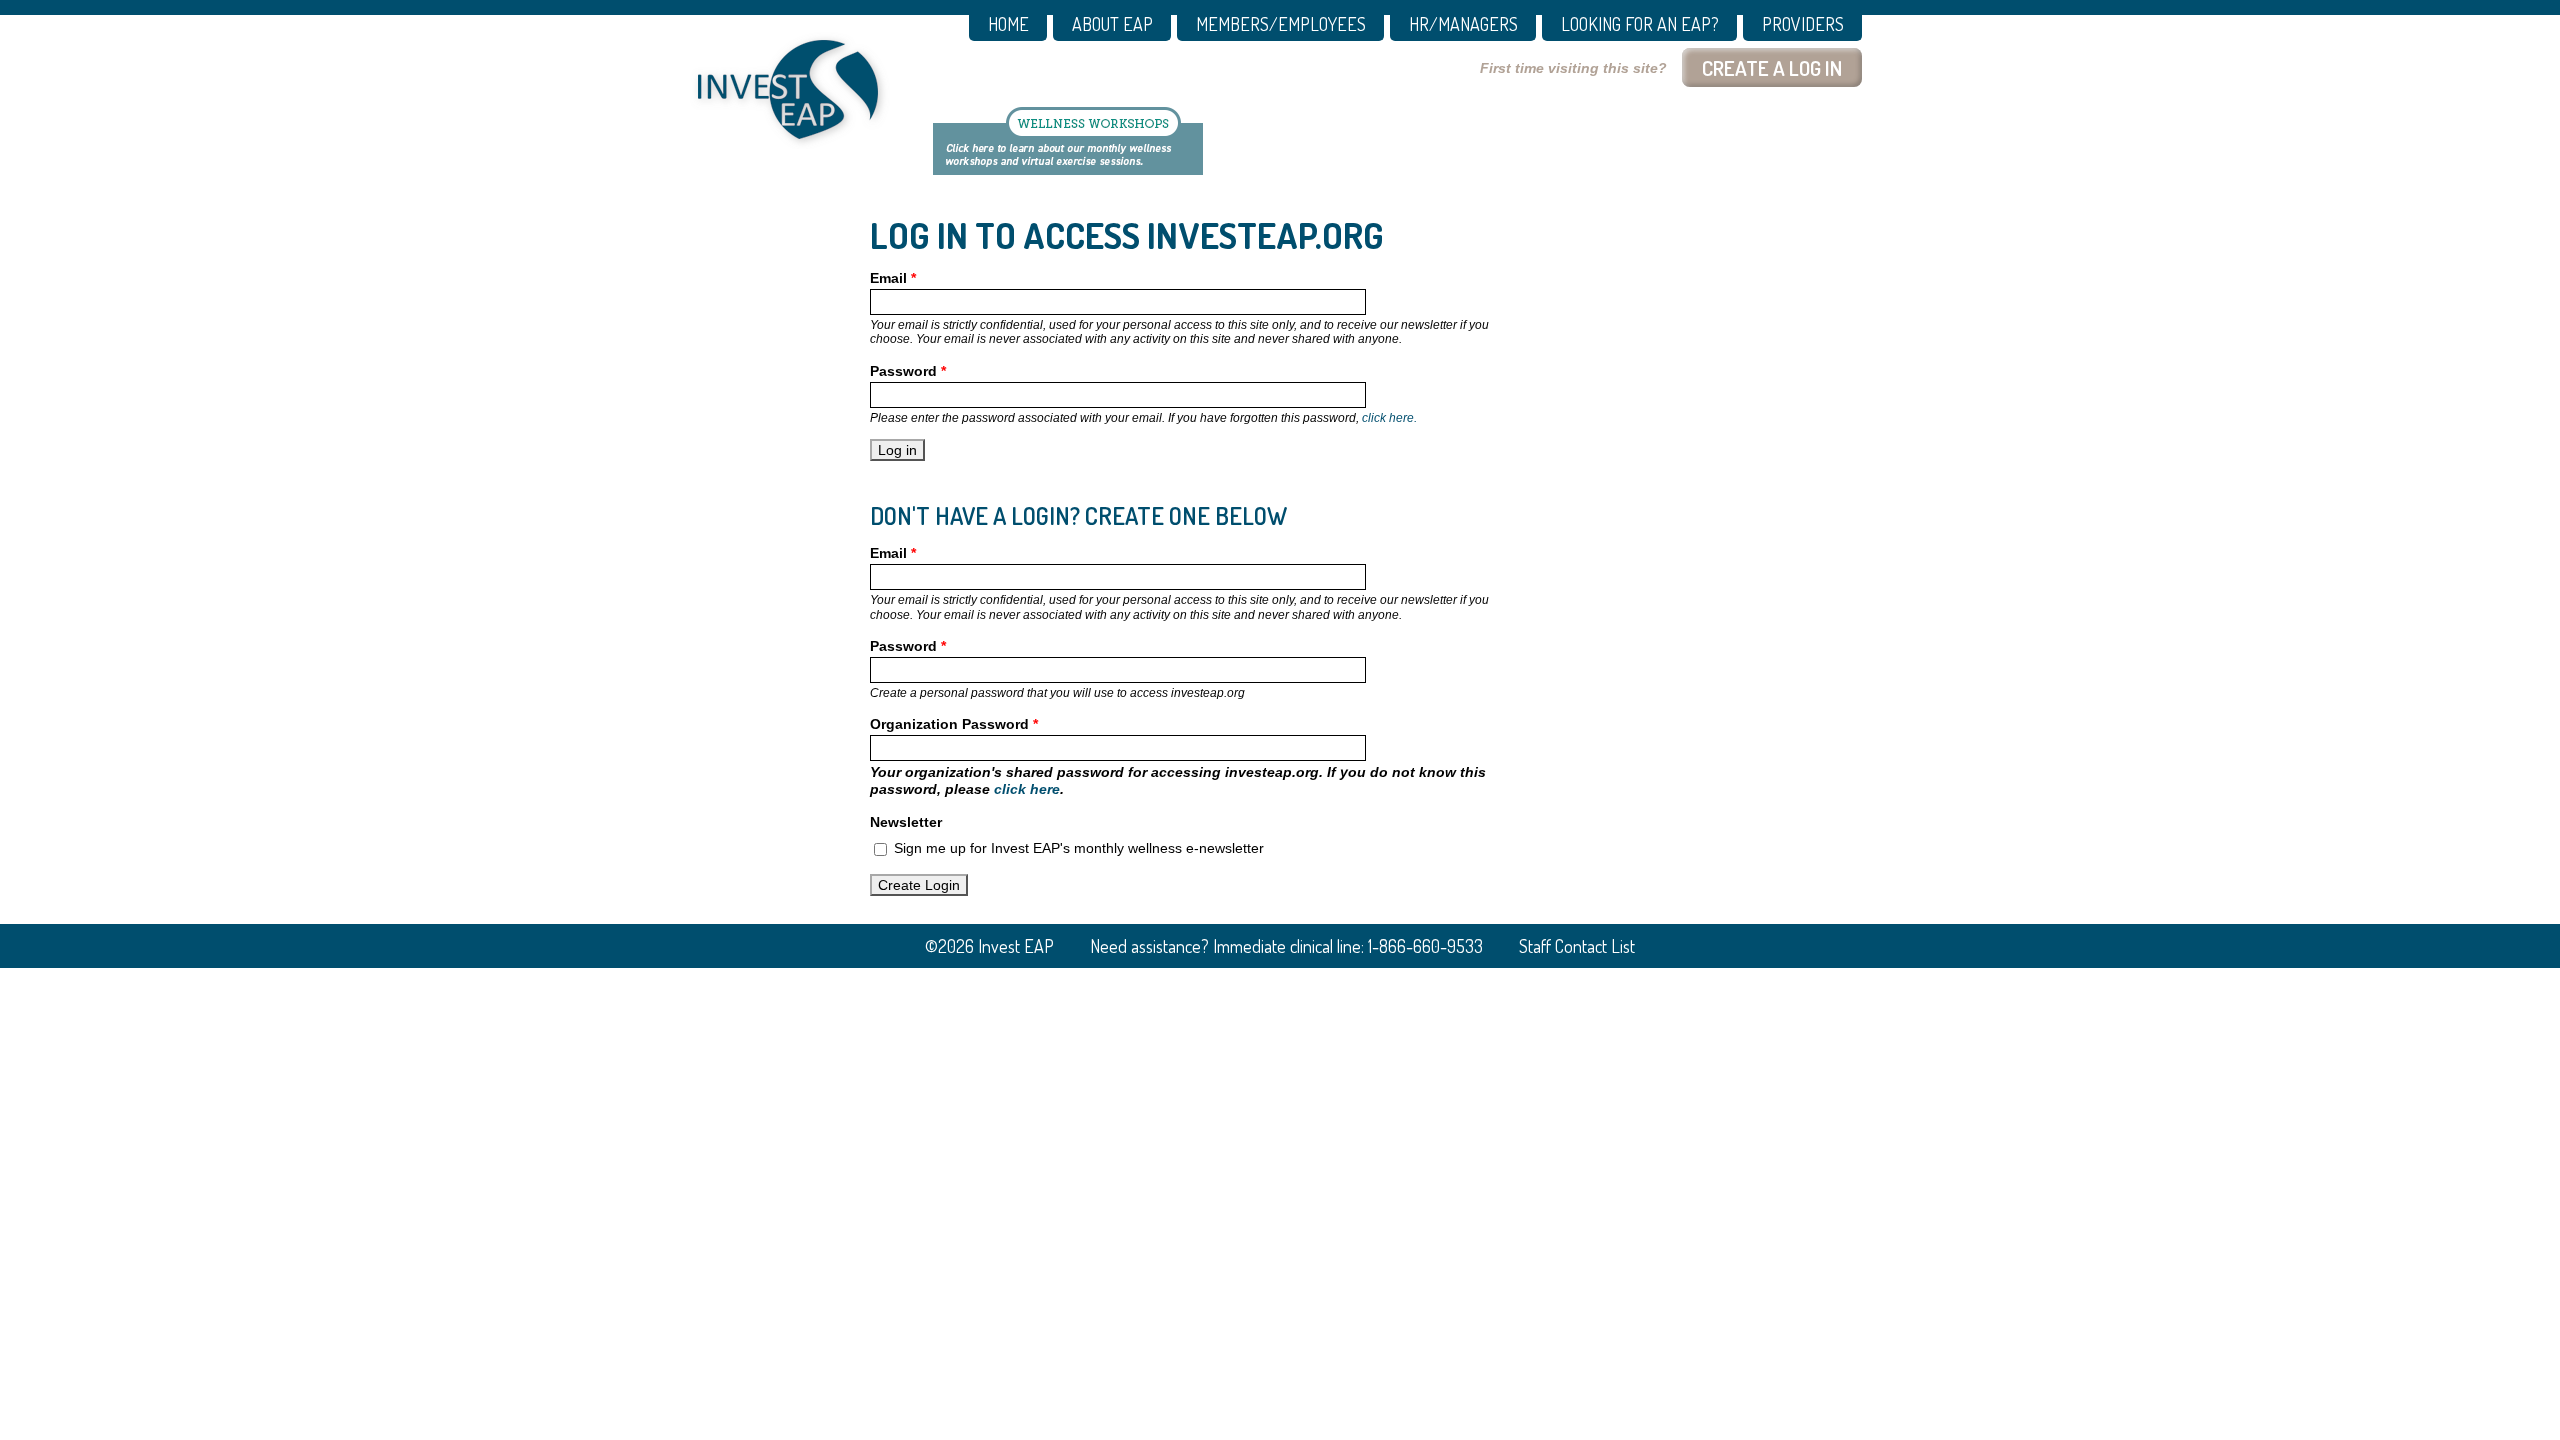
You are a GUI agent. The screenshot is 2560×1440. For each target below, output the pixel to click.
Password (908, 371)
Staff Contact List (1577, 946)
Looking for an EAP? (1640, 25)
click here (1027, 789)
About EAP (1112, 25)
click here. (1389, 418)
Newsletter (906, 822)
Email (893, 278)
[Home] (788, 89)
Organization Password (954, 724)
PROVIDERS (1803, 25)
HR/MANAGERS (1463, 25)
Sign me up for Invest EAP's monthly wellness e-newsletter (1079, 848)
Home (1008, 25)
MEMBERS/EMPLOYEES (1281, 25)
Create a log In (1772, 67)
